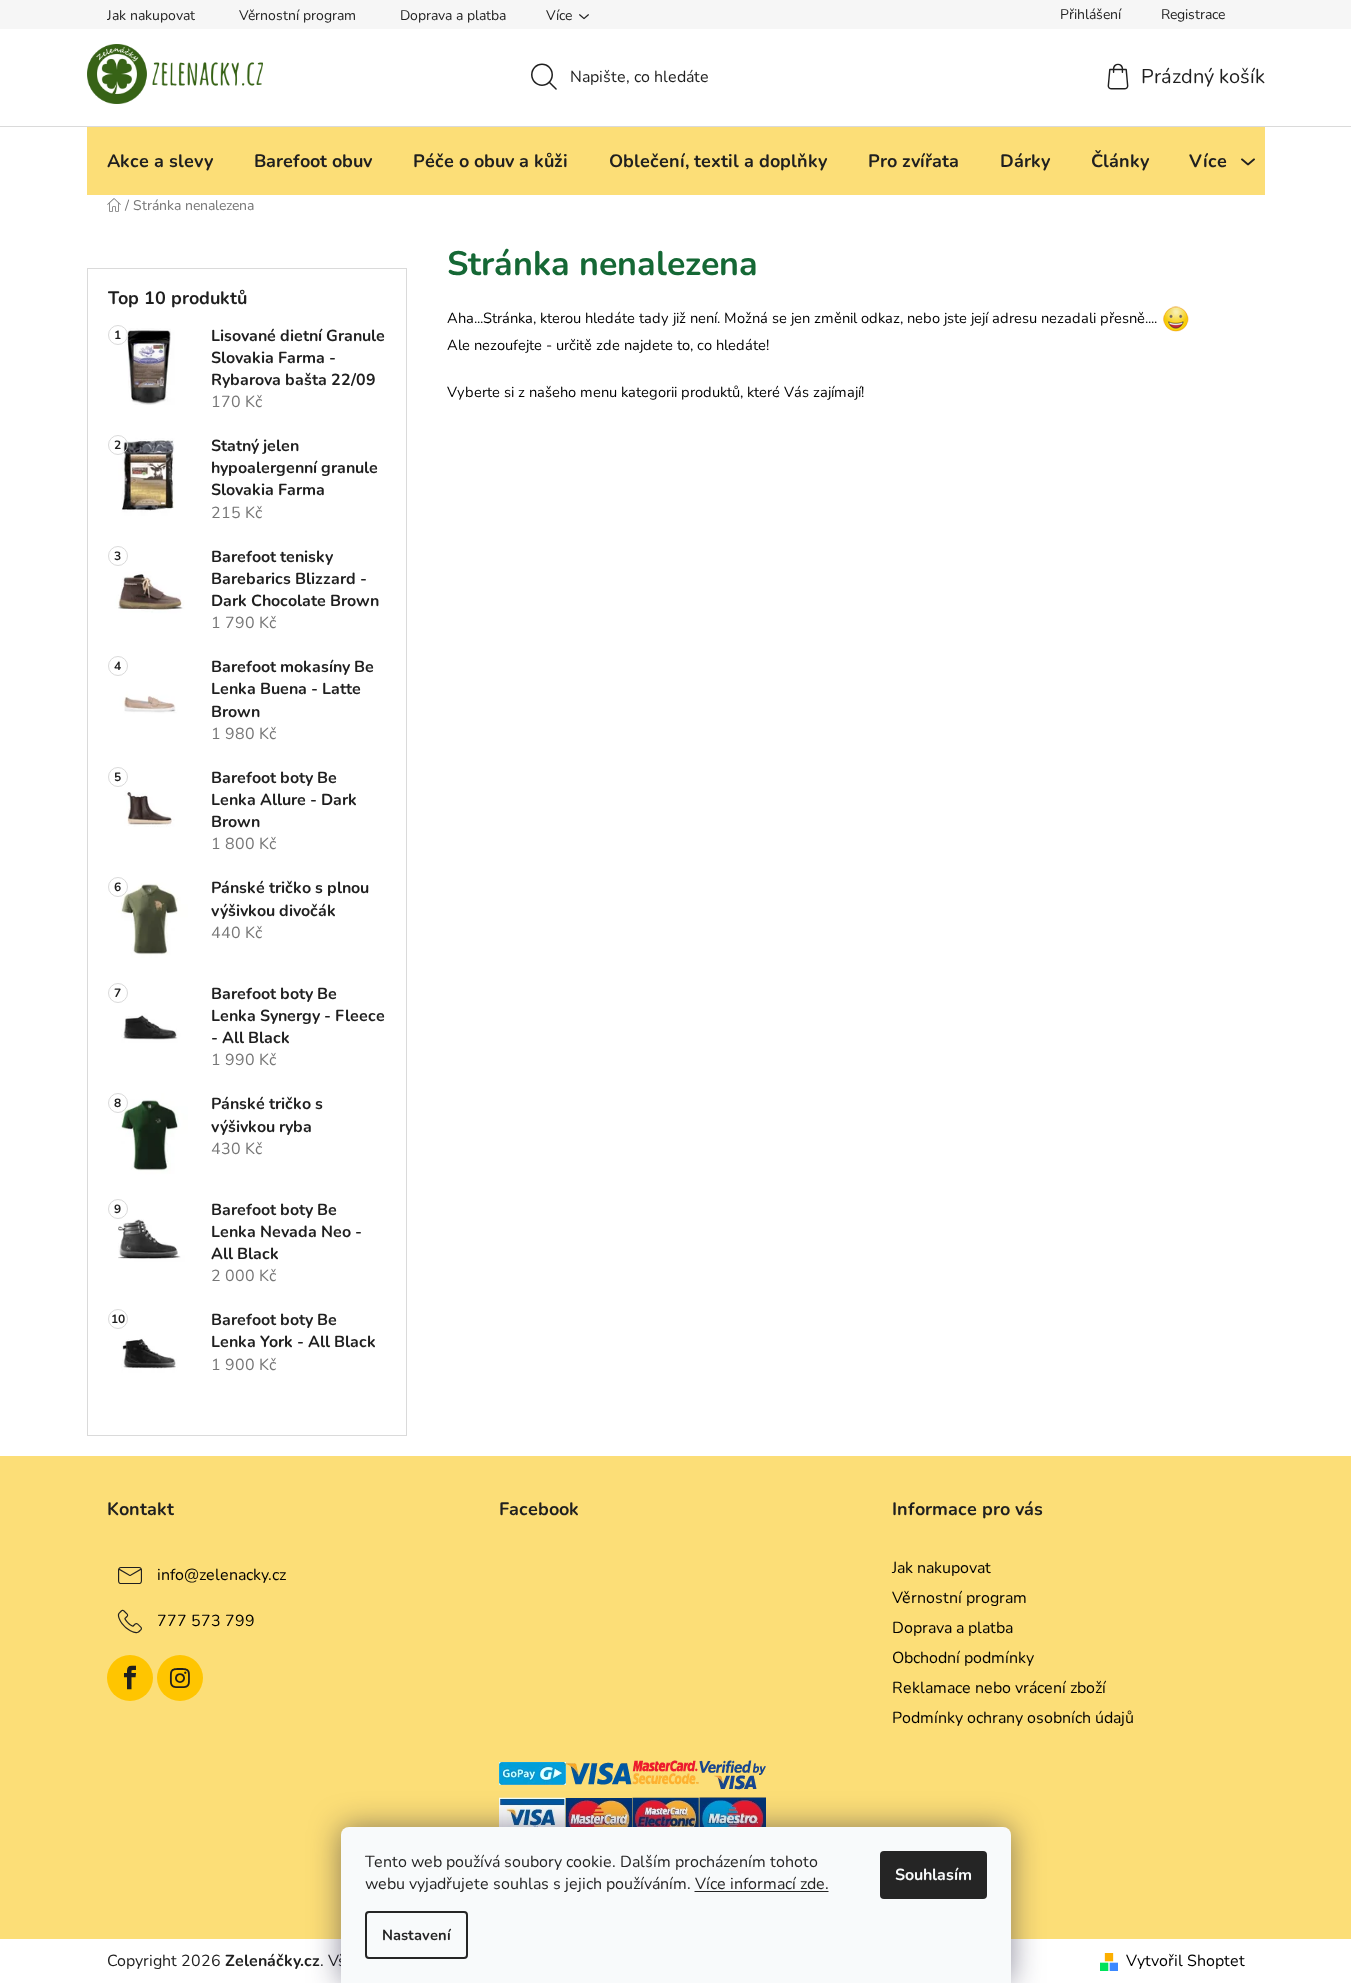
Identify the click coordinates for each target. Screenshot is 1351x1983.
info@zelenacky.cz (221, 1574)
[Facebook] (130, 1678)
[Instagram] (180, 1678)
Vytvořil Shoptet (1185, 1961)
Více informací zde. (762, 1884)
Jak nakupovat (151, 15)
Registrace (1193, 14)
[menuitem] (160, 161)
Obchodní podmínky (963, 1658)
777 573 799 (206, 1620)
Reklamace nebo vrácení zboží (999, 1688)
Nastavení (416, 1935)
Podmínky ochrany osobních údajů (1013, 1718)
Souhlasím (933, 1875)
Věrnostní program (297, 15)
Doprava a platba (453, 15)
